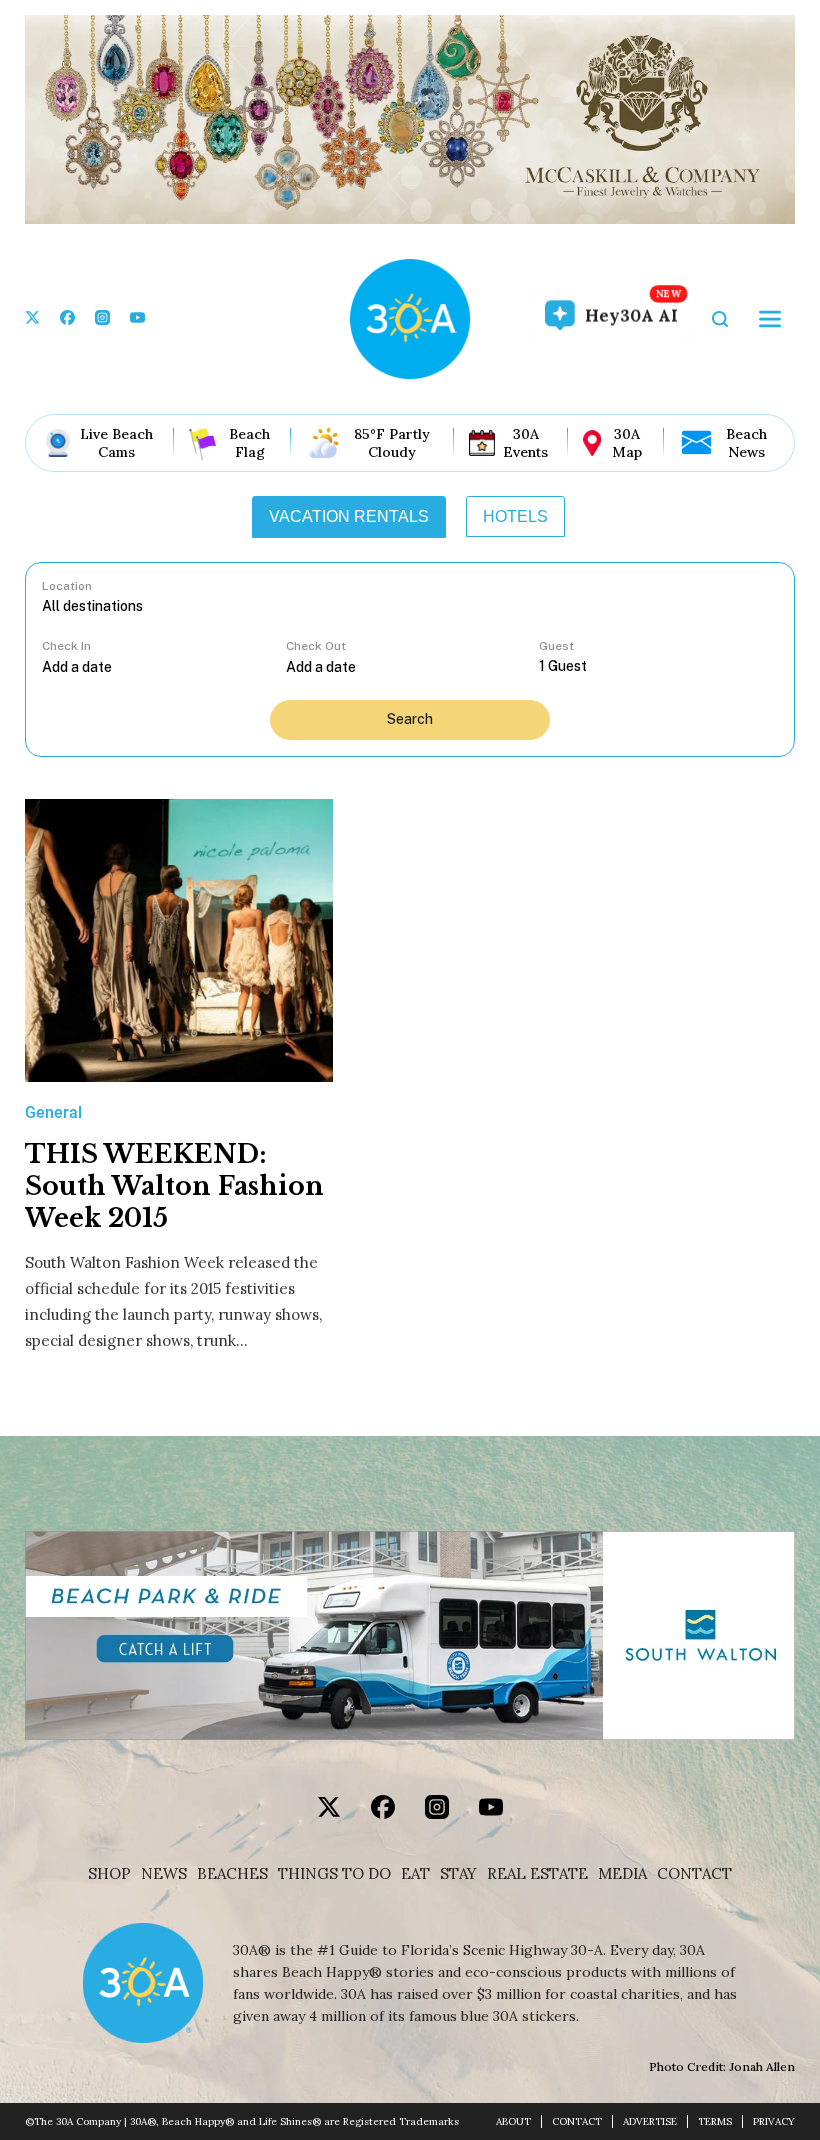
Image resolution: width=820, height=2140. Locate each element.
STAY (458, 1874)
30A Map (627, 443)
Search (410, 719)
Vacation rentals (349, 516)
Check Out (316, 646)
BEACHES (232, 1874)
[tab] (349, 517)
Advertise (650, 2121)
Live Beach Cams (116, 443)
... (164, 666)
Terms (715, 2121)
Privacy (774, 2121)
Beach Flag (249, 443)
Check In (66, 646)
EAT (415, 1874)
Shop (109, 1874)
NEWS (164, 1874)
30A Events (525, 443)
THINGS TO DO (334, 1874)
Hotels (515, 516)
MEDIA (622, 1874)
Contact (694, 1874)
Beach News (746, 443)
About (513, 2121)
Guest (556, 646)
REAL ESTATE (537, 1874)
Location (67, 586)
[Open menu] (770, 319)
